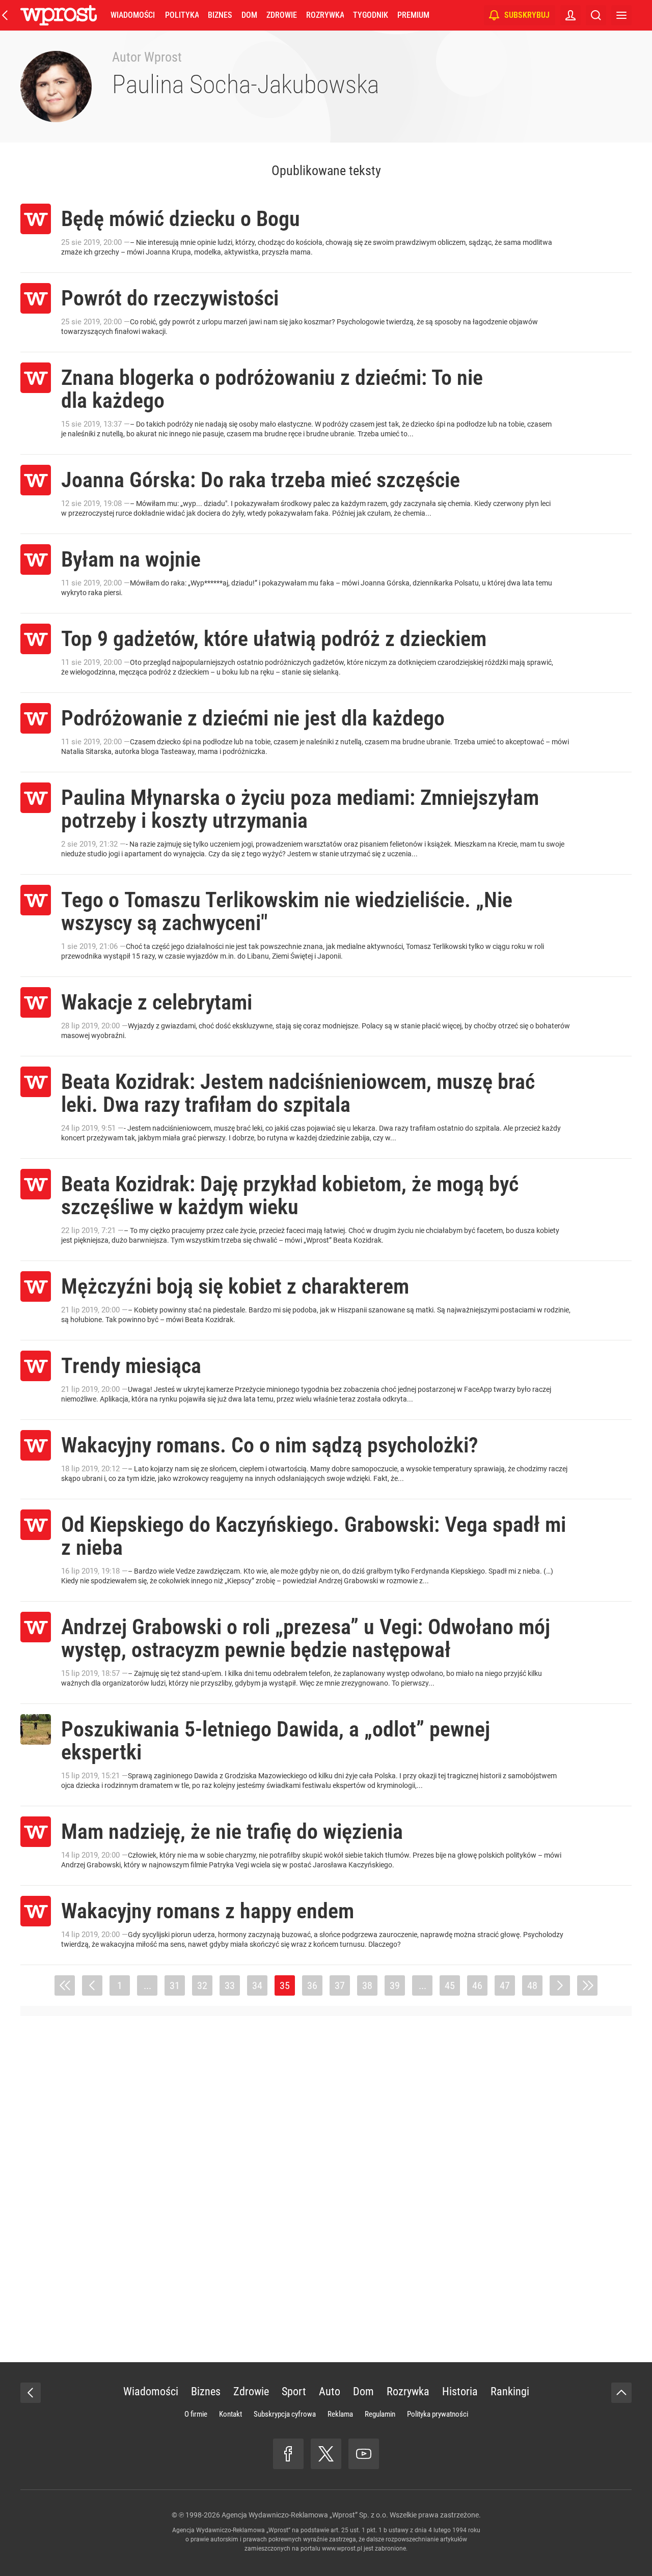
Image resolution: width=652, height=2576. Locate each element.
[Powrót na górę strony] (621, 2393)
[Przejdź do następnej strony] (560, 1985)
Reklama (340, 2414)
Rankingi (510, 2391)
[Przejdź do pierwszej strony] (65, 1985)
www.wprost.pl (342, 2549)
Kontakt (230, 2414)
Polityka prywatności (438, 2414)
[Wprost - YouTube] (364, 2454)
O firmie (196, 2414)
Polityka (182, 15)
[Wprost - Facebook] (288, 2454)
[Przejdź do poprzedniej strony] (92, 1985)
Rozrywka (325, 15)
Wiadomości (133, 15)
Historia (460, 2391)
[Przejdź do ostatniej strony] (587, 1985)
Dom (249, 15)
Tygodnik (371, 15)
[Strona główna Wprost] (59, 15)
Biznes (220, 15)
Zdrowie (282, 15)
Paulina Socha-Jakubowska (246, 85)
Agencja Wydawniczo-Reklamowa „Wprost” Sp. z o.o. (305, 2515)
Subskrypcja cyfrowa (285, 2414)
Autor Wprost (147, 57)
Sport (294, 2391)
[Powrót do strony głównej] (31, 2393)
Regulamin (380, 2414)
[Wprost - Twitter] (326, 2454)
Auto (330, 2391)
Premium (413, 15)
